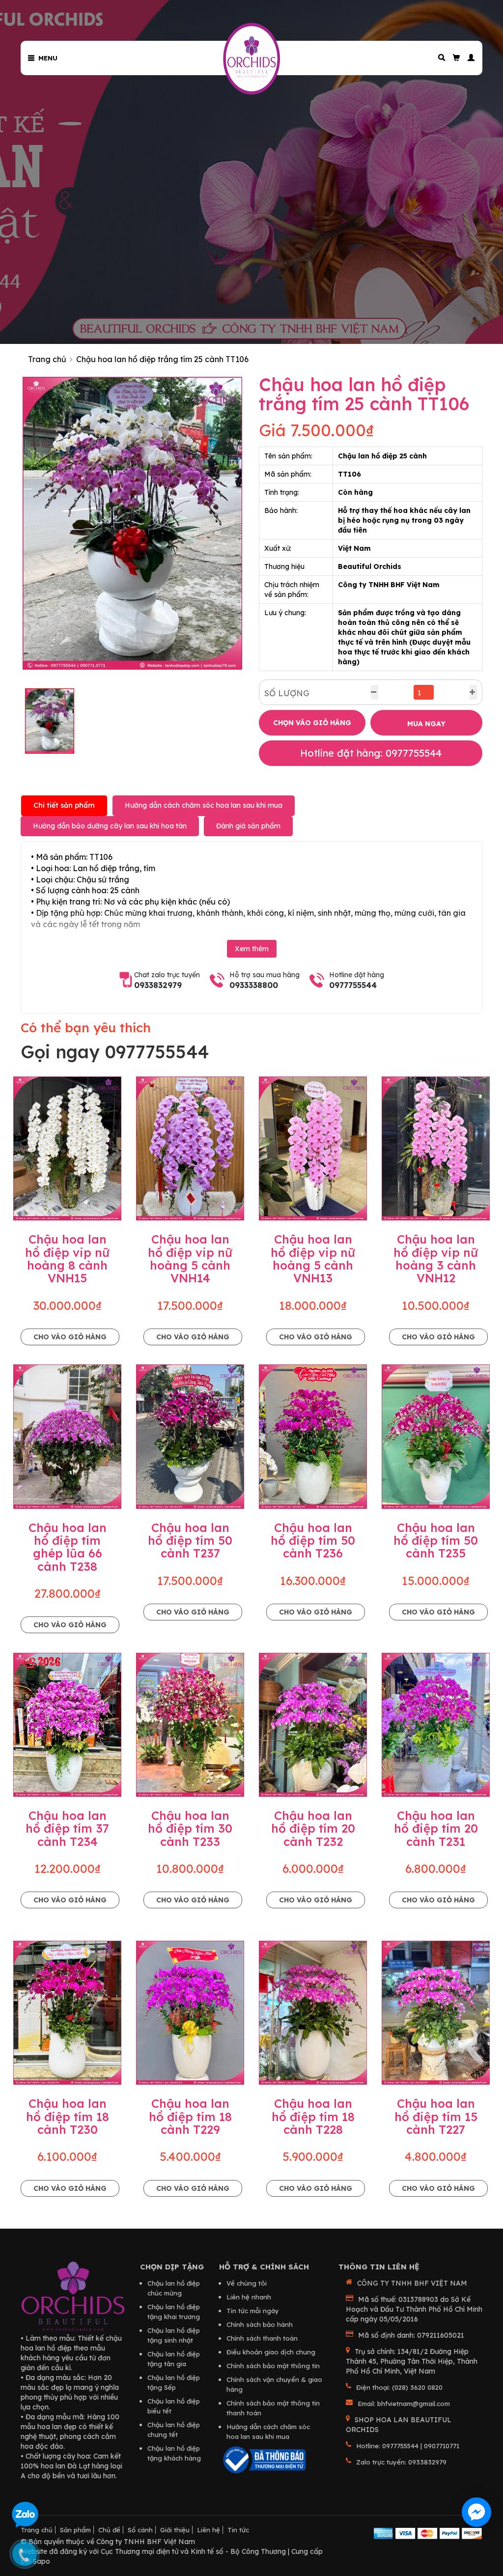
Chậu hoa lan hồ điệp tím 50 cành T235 (436, 1541)
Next (257, 523)
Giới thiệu (175, 2530)
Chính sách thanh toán (262, 2338)
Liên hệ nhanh (249, 2297)
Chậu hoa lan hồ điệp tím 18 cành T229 (190, 2116)
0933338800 (254, 985)
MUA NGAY (426, 724)
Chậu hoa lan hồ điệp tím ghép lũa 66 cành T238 (68, 1547)
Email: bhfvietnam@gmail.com (404, 2404)
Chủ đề (109, 2530)
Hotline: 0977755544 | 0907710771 (408, 2446)
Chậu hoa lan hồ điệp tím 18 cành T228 (313, 2116)
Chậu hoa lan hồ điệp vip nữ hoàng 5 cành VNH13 (313, 1259)
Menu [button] (46, 58)
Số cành (140, 2530)
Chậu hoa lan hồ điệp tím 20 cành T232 (313, 1828)
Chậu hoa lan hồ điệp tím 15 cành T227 (436, 2116)
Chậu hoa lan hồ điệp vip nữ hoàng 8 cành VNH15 (67, 1259)
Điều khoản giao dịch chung (271, 2352)
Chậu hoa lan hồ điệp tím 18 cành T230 (68, 2116)
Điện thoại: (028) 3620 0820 (399, 2387)
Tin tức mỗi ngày (253, 2311)
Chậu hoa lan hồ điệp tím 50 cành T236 (313, 1541)
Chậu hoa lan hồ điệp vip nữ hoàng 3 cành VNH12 (436, 1259)
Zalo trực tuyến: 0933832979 (401, 2462)
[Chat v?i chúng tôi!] (476, 2512)
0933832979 (158, 985)
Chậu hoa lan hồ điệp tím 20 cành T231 (436, 1828)
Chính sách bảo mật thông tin (273, 2366)
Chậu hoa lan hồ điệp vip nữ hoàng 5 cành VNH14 (190, 1259)
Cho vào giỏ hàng (70, 1337)
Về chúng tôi (247, 2283)
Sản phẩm (75, 2530)
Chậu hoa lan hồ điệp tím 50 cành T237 (190, 1541)
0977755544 (353, 985)
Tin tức (238, 2530)
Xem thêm (252, 949)
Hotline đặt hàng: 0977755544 (371, 753)
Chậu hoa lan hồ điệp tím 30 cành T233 (190, 1828)
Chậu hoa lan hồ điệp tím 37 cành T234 (67, 1828)
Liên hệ (209, 2530)
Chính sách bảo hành (260, 2324)
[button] (468, 58)
